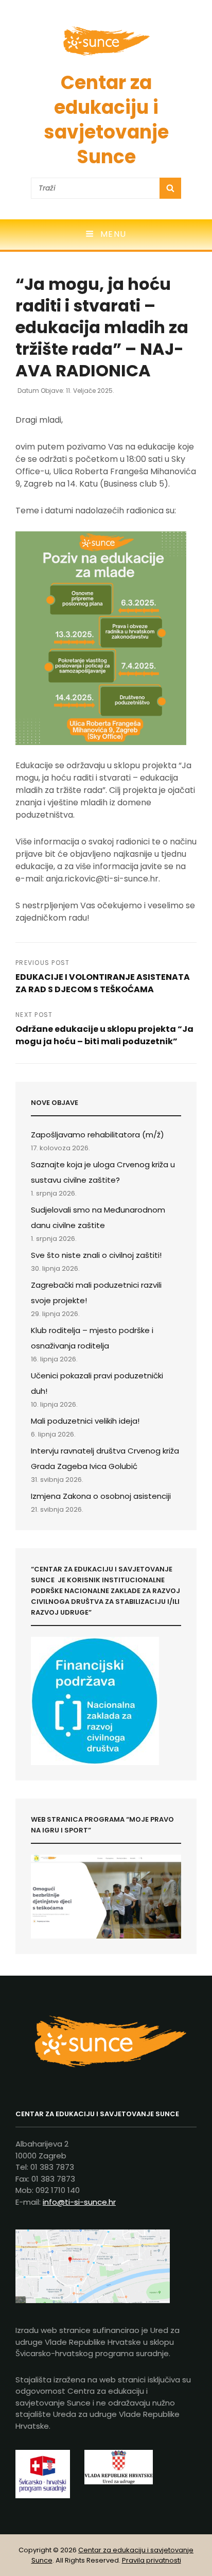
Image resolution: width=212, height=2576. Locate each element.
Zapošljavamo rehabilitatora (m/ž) (98, 1135)
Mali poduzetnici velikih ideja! (85, 1421)
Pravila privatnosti (152, 2560)
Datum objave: (66, 391)
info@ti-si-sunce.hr (79, 2202)
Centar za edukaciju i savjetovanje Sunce (106, 120)
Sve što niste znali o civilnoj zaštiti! (96, 1255)
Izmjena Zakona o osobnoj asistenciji (101, 1496)
